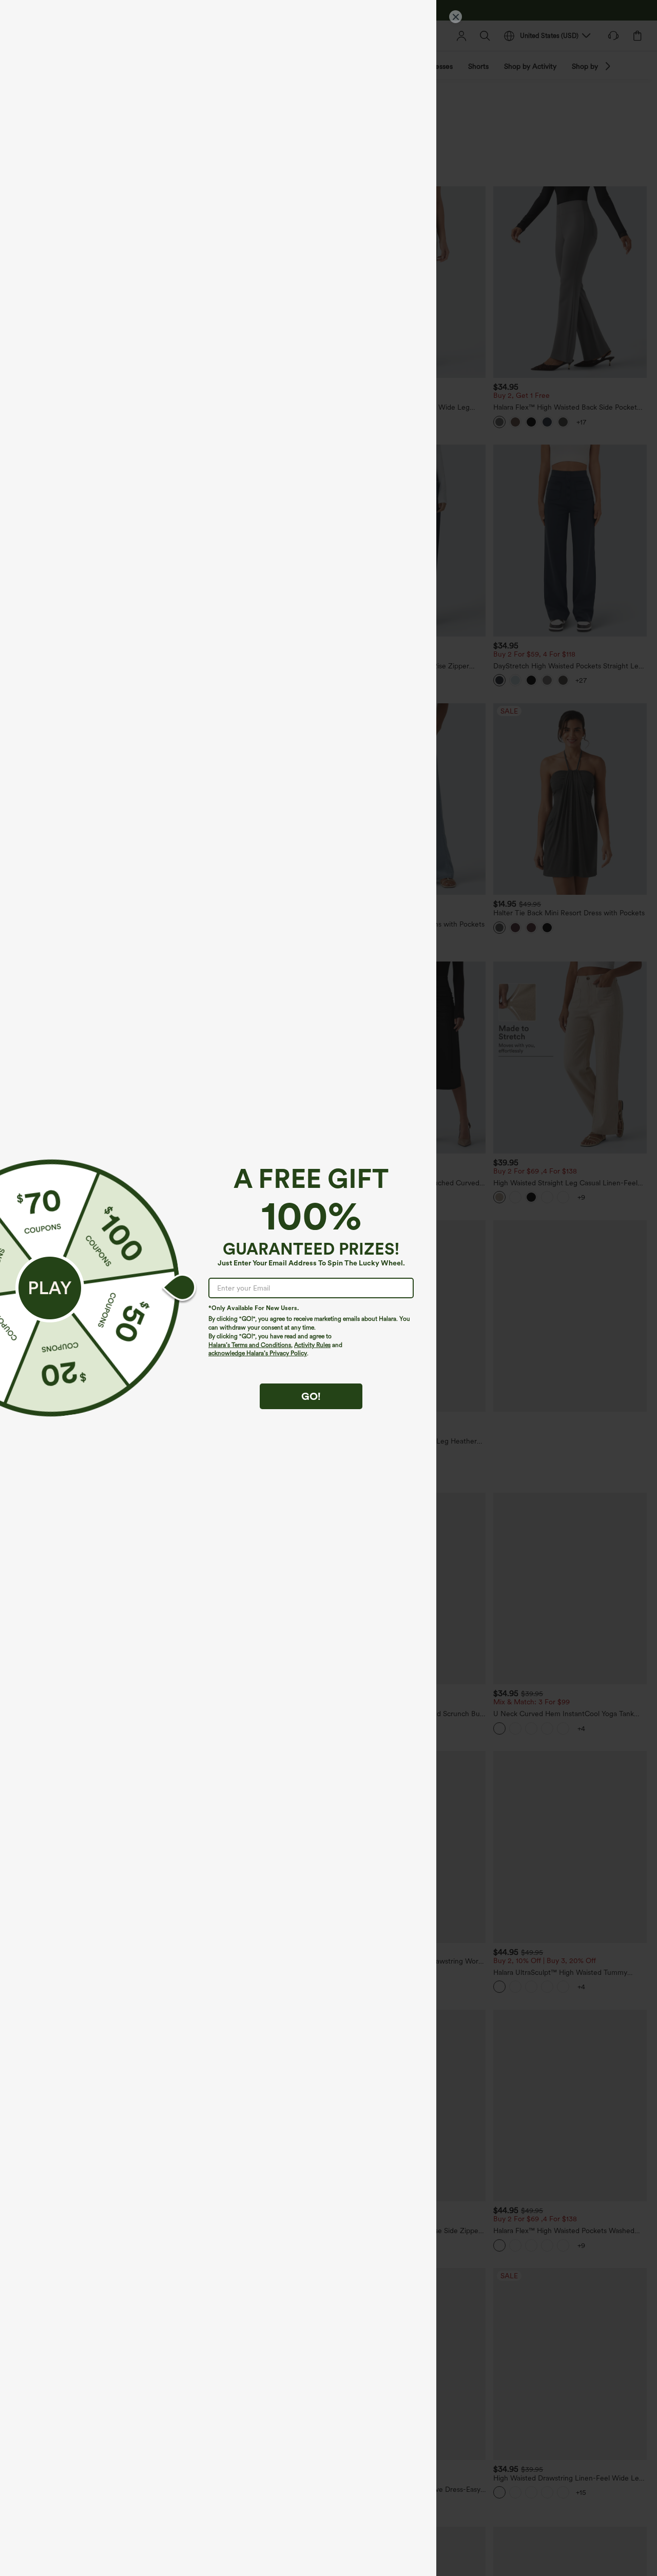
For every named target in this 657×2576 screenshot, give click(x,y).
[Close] (456, 17)
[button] (50, 1288)
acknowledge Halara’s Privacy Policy (258, 1353)
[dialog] (328, 1288)
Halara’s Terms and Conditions (250, 1345)
